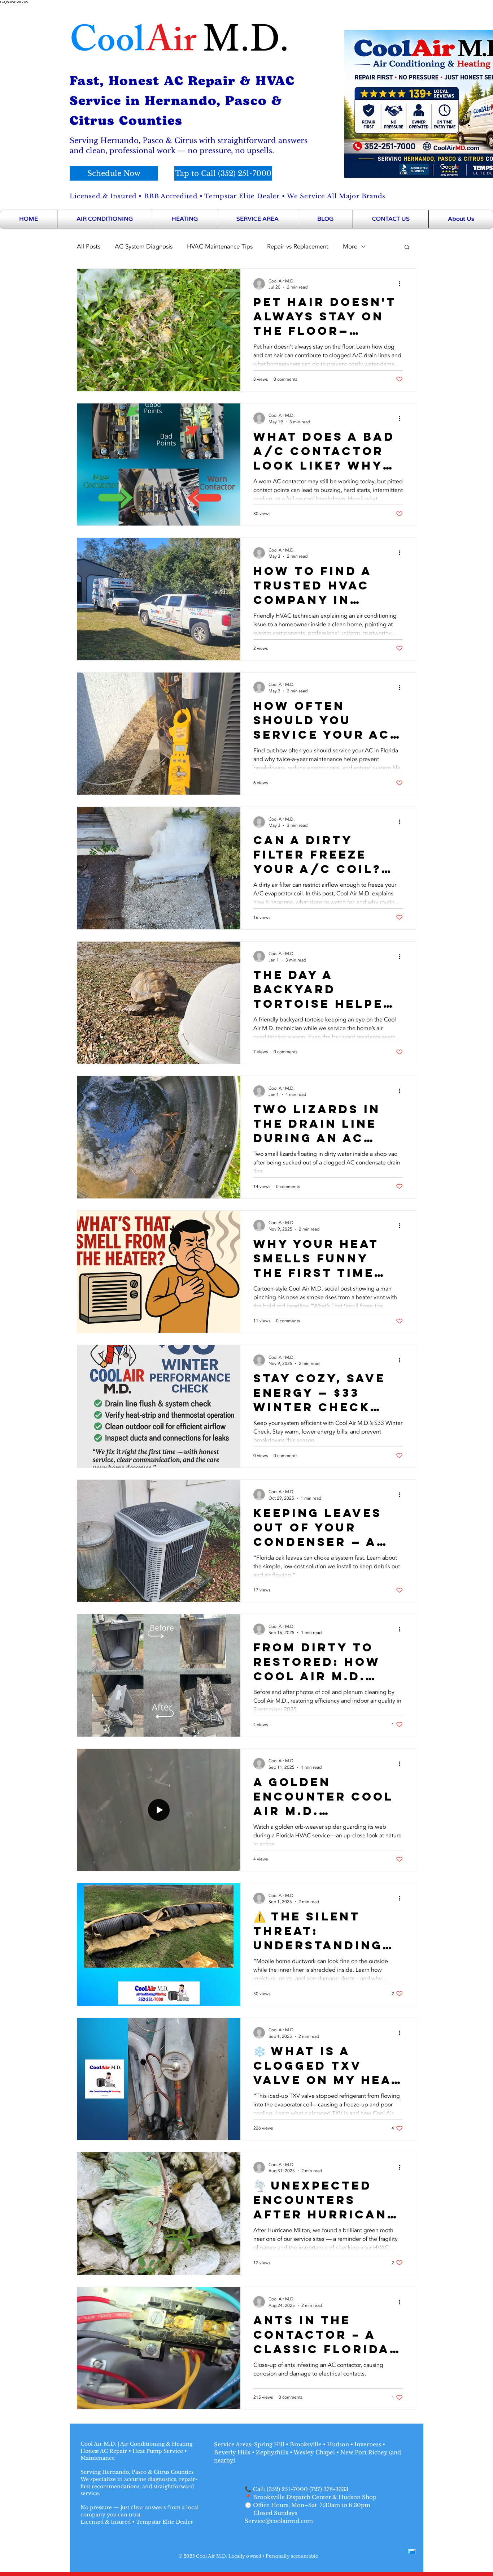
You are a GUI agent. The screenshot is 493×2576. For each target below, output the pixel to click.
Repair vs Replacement (298, 247)
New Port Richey (364, 2452)
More (350, 247)
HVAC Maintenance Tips (220, 247)
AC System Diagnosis (144, 247)
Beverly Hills (232, 2452)
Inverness (368, 2444)
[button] (407, 248)
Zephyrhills (272, 2452)
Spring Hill (270, 2444)
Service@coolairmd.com (279, 2521)
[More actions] (402, 284)
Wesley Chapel (315, 2452)
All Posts (89, 247)
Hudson (338, 2444)
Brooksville (306, 2444)
